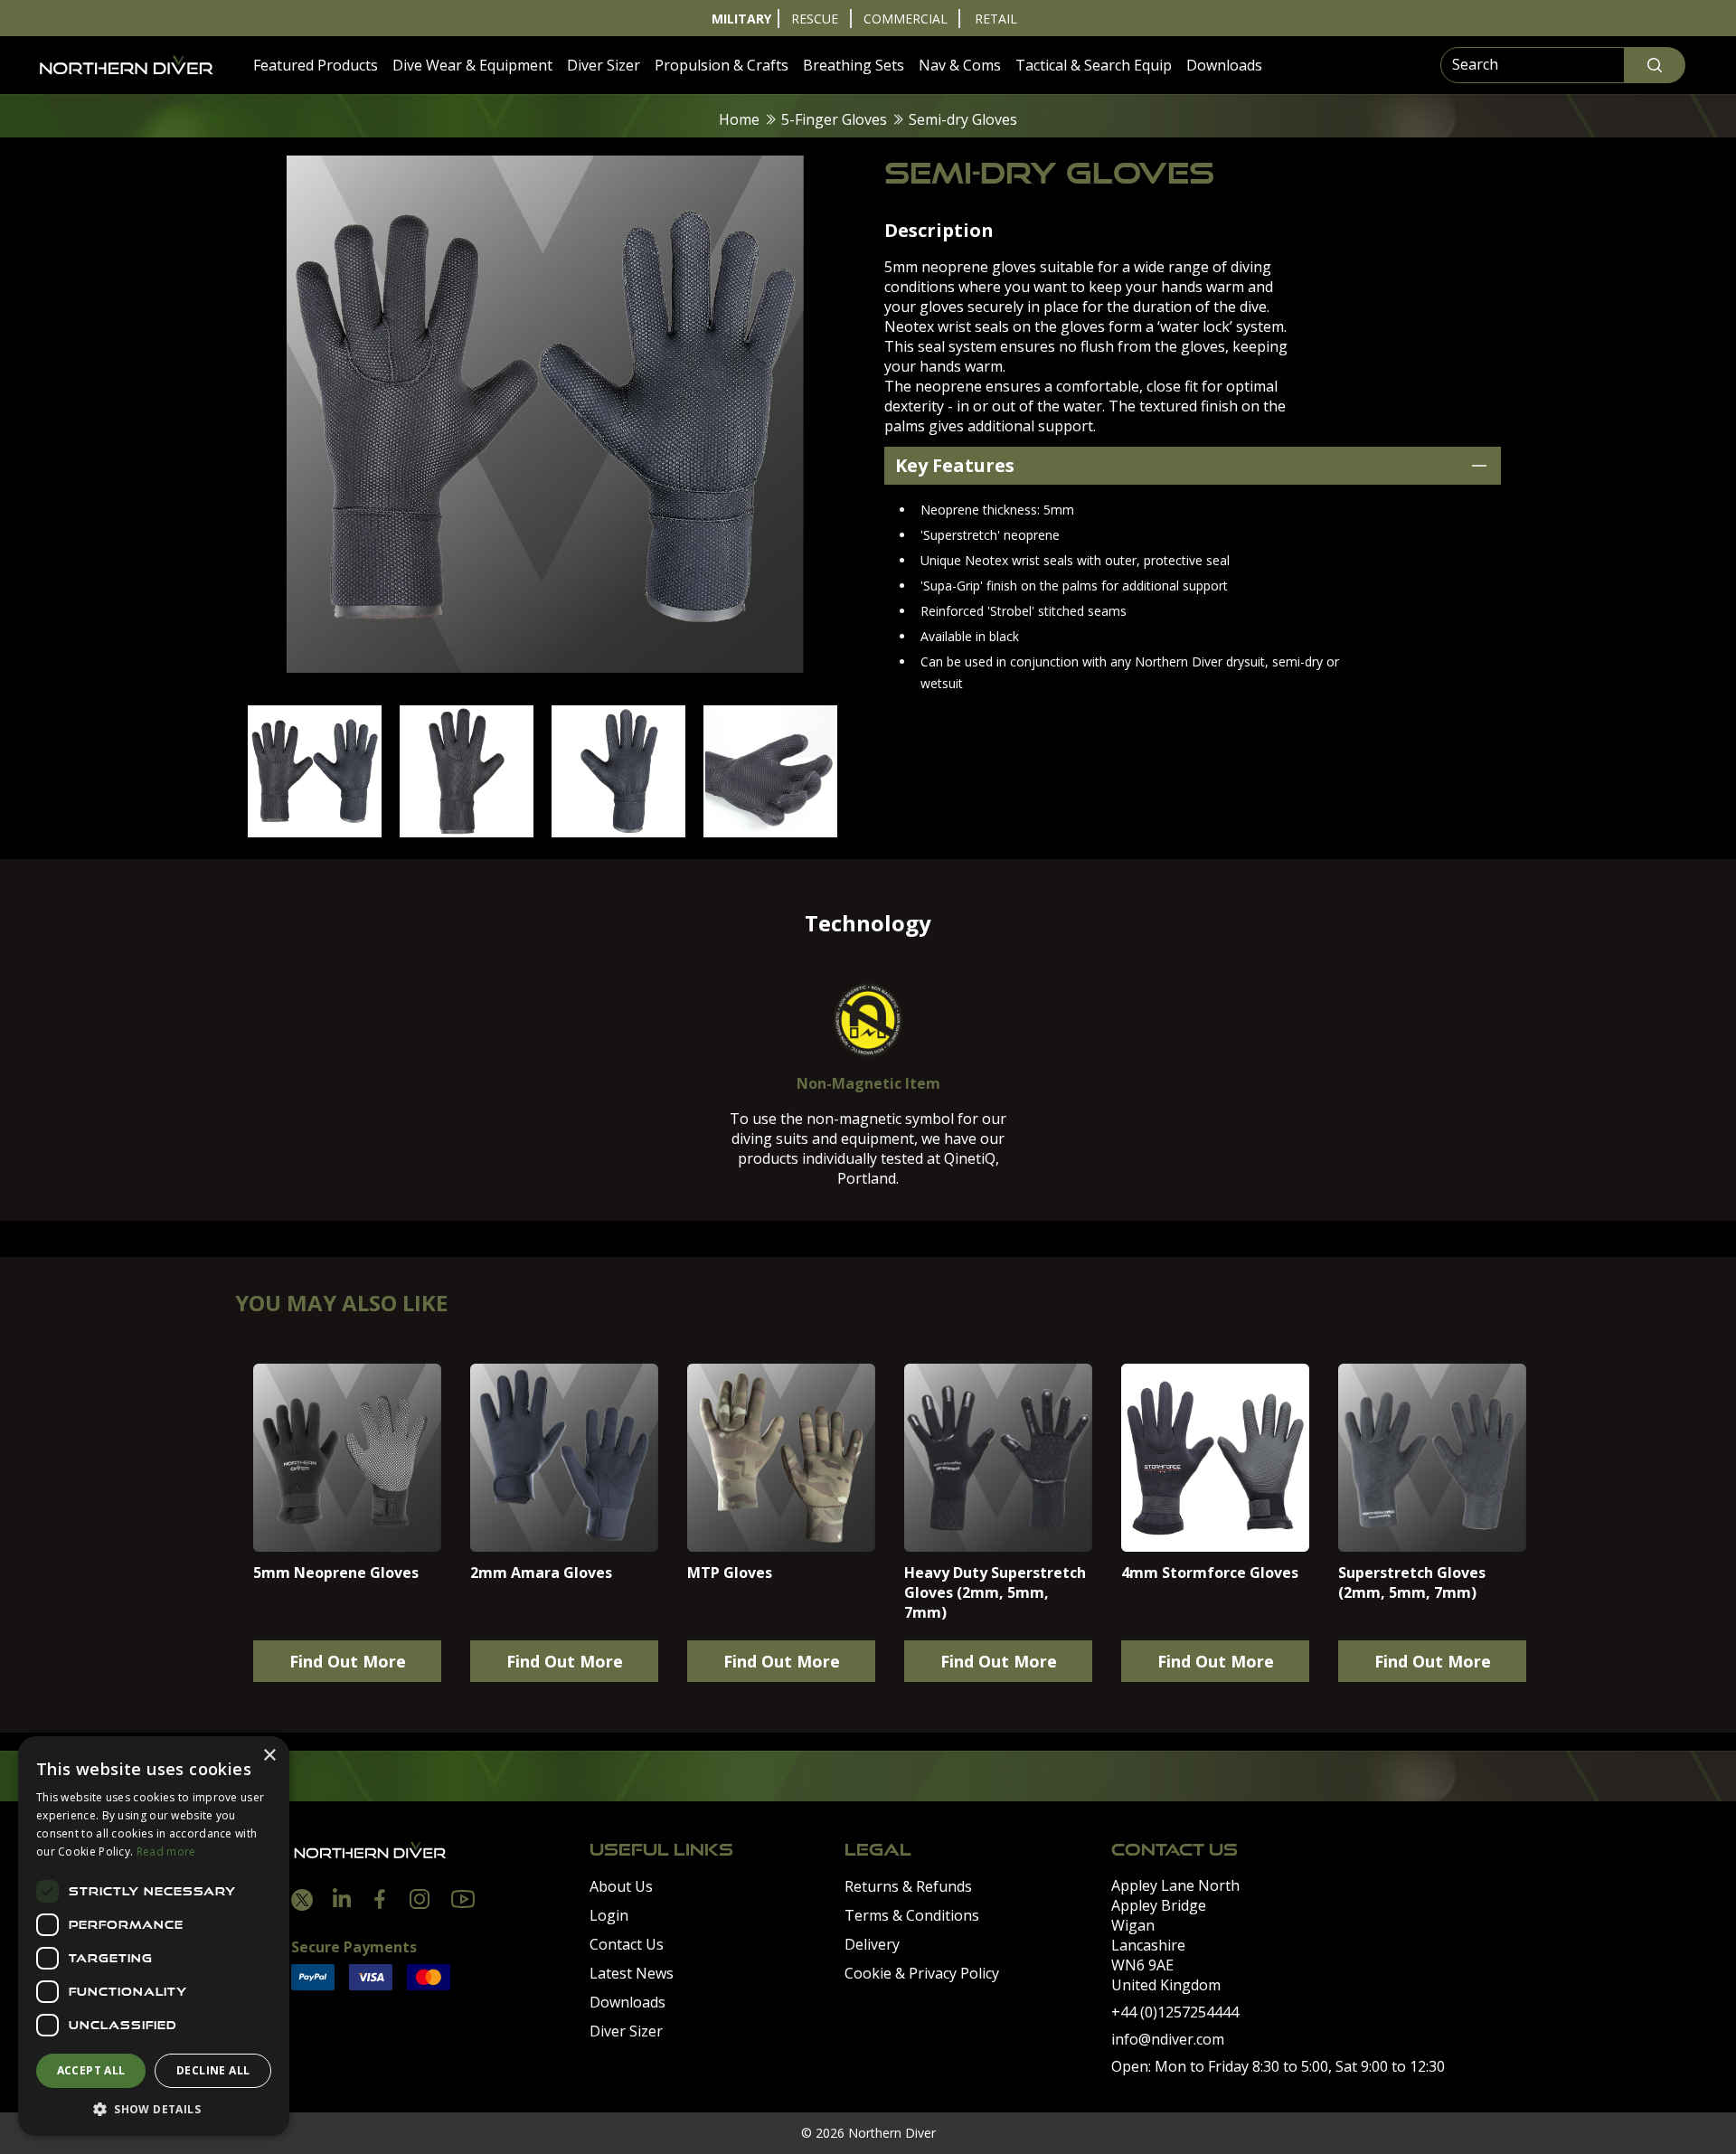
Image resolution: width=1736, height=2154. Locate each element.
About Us (621, 1886)
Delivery (872, 1944)
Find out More (348, 1661)
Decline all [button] (213, 2070)
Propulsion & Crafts (722, 65)
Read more (166, 1852)
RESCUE (815, 19)
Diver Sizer (604, 65)
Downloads (1224, 65)
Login (609, 1915)
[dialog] (154, 1936)
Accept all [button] (91, 2070)
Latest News (632, 1973)
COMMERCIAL (906, 19)
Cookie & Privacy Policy (922, 1973)
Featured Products (316, 65)
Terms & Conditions (912, 1915)
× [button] (269, 1756)
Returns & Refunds (908, 1886)
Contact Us (627, 1944)
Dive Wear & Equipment (472, 65)
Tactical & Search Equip (1094, 65)
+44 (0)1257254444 (1175, 2012)
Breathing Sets (854, 65)
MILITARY (741, 19)
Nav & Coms (960, 65)
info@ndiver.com (1168, 2039)
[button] (154, 2109)
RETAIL (996, 19)
